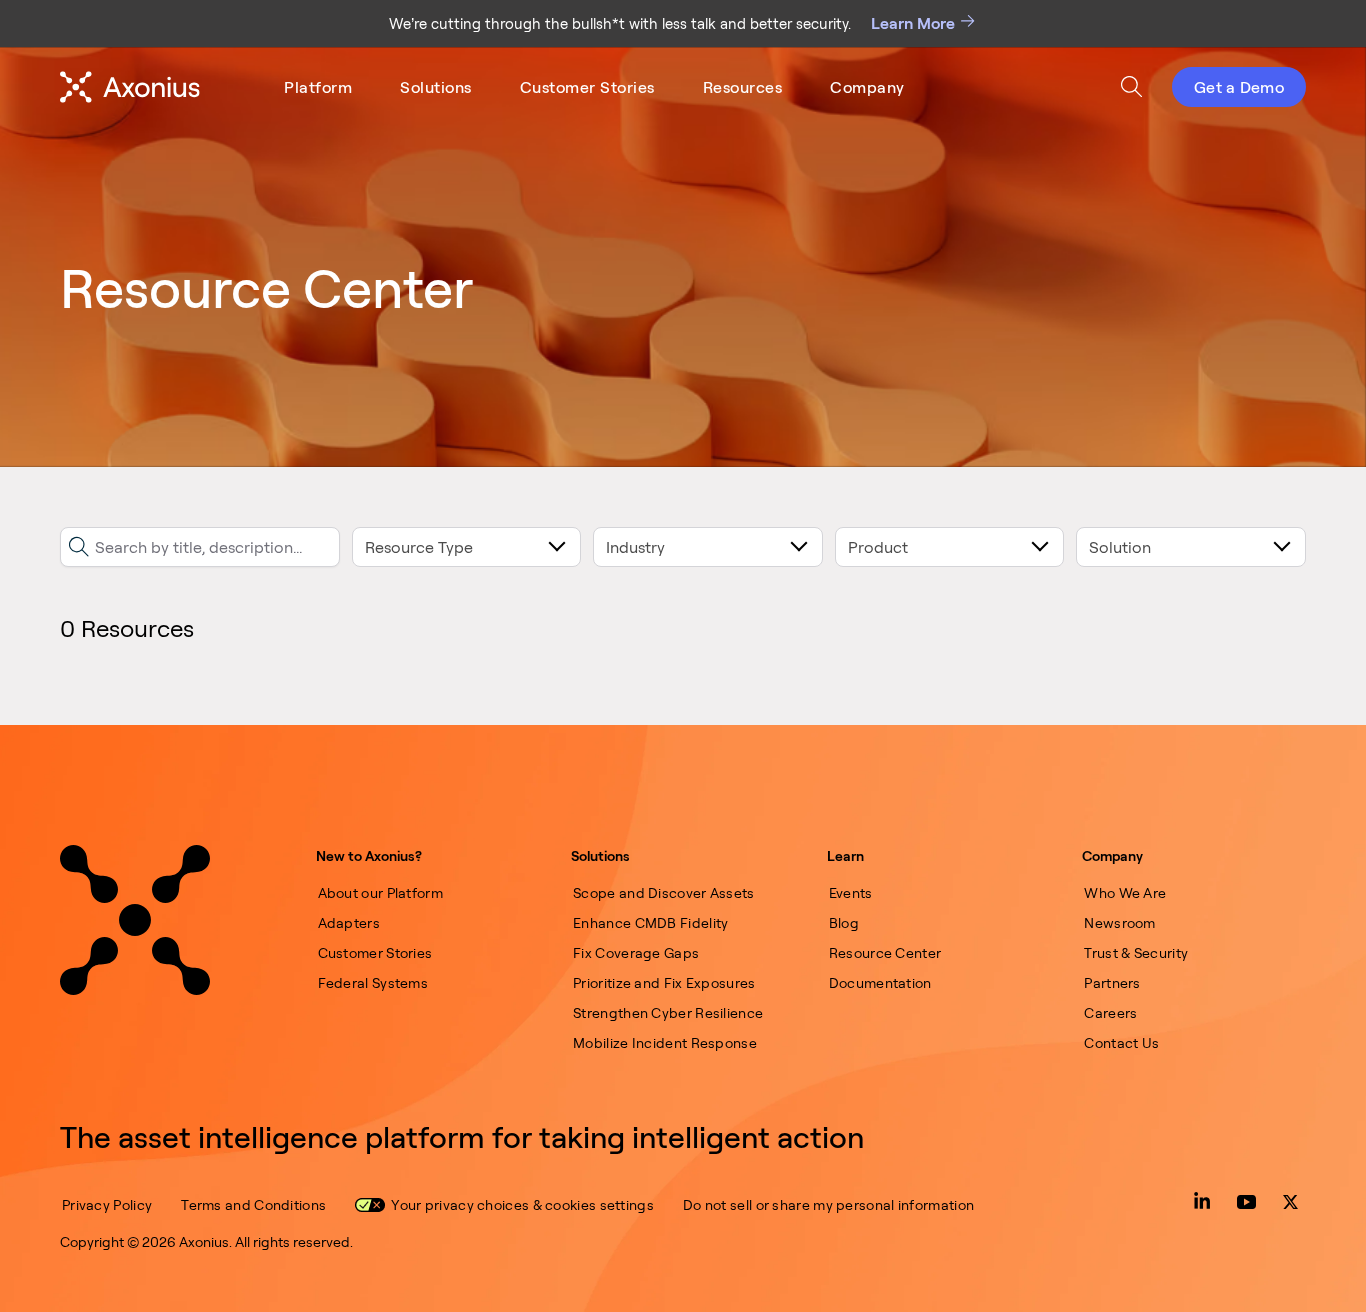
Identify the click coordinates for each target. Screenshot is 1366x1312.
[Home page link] (135, 920)
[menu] (594, 87)
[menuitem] (318, 87)
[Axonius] (130, 87)
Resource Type (419, 547)
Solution (1120, 547)
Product (878, 547)
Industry (635, 547)
